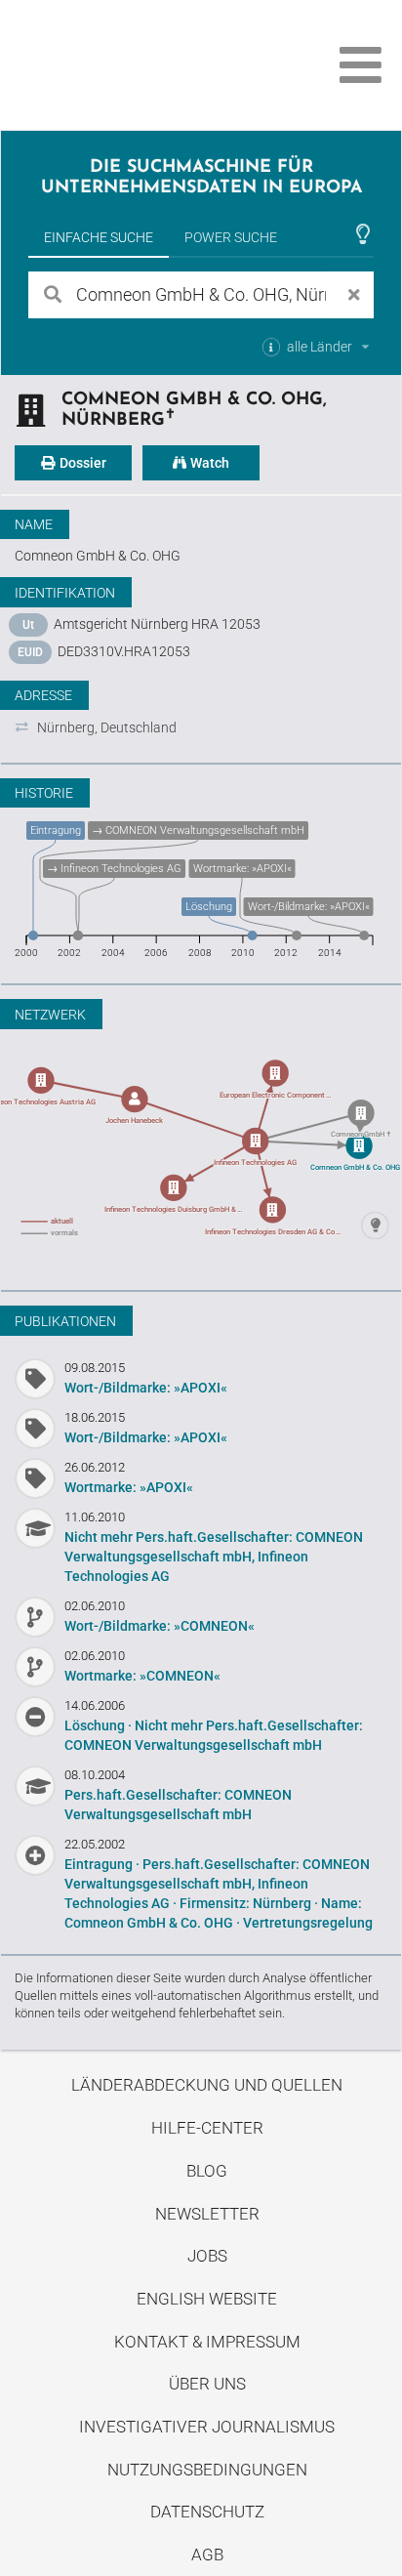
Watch (208, 463)
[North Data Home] (124, 65)
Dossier (81, 463)
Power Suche (231, 237)
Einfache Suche (99, 237)
